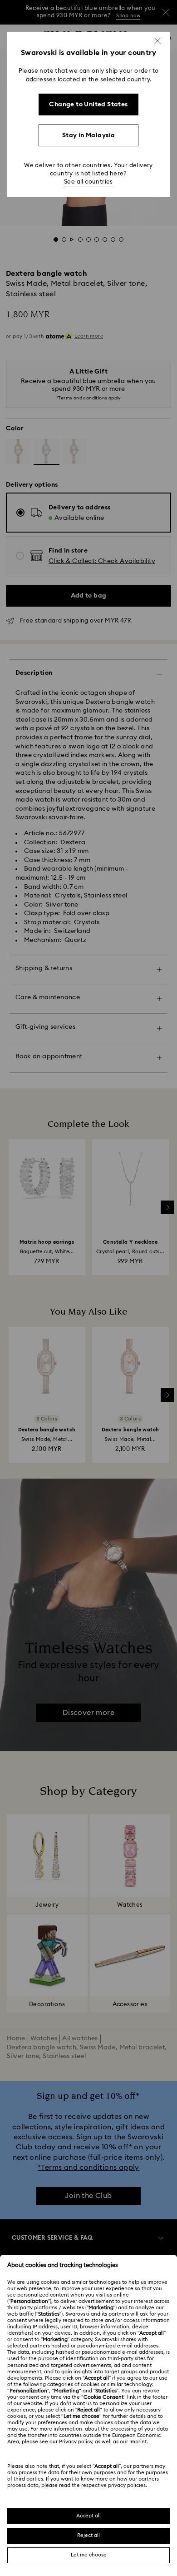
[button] (157, 41)
